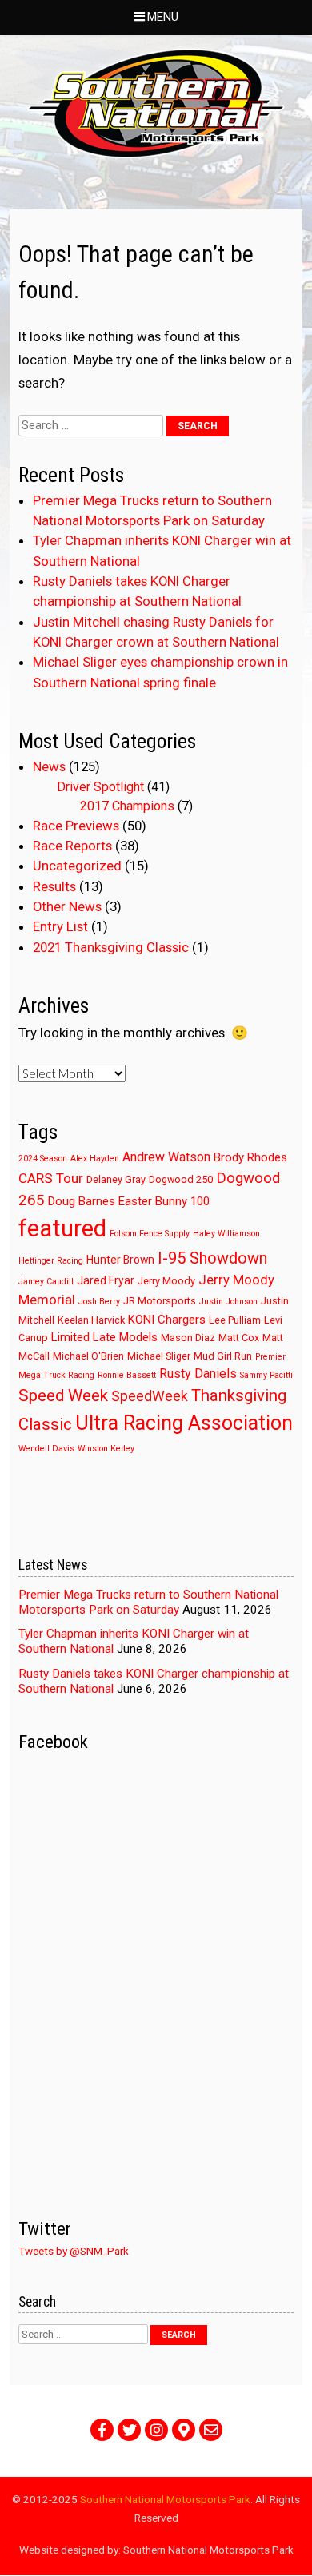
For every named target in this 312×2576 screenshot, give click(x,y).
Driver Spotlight (100, 787)
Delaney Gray (116, 1179)
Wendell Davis (46, 1449)
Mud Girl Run (223, 1356)
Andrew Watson (166, 1157)
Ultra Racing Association (184, 1423)
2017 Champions (127, 806)
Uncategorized (77, 866)
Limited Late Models (104, 1337)
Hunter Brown (120, 1260)
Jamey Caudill (46, 1282)
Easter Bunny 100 (164, 1201)
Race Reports (72, 846)
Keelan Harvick (91, 1320)
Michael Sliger (159, 1356)
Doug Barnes (82, 1201)
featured (62, 1228)
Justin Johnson (228, 1302)
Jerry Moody (166, 1281)
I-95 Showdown (212, 1258)
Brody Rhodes (250, 1157)
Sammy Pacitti (266, 1375)
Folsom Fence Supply (150, 1234)
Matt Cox (239, 1338)
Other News (67, 906)
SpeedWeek (150, 1396)
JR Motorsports (160, 1301)
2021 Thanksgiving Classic (111, 947)
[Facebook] (102, 2430)
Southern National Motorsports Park (165, 2499)
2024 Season (43, 1159)
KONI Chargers (167, 1320)
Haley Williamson (226, 1234)
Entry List (60, 926)
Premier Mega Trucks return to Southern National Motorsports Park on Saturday (148, 1602)
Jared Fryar (106, 1280)
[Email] (211, 2430)
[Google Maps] (184, 2430)
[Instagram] (156, 2430)
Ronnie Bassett (127, 1375)
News (49, 766)
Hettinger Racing (51, 1261)
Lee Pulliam (235, 1320)
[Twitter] (129, 2430)
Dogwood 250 (181, 1179)
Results (54, 886)
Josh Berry (99, 1302)
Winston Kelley (106, 1449)
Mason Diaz (188, 1338)
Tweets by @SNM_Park (74, 2251)
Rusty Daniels (198, 1374)
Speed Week (63, 1395)
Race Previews (76, 826)
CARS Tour (51, 1178)
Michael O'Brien (88, 1356)
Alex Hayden (95, 1159)
